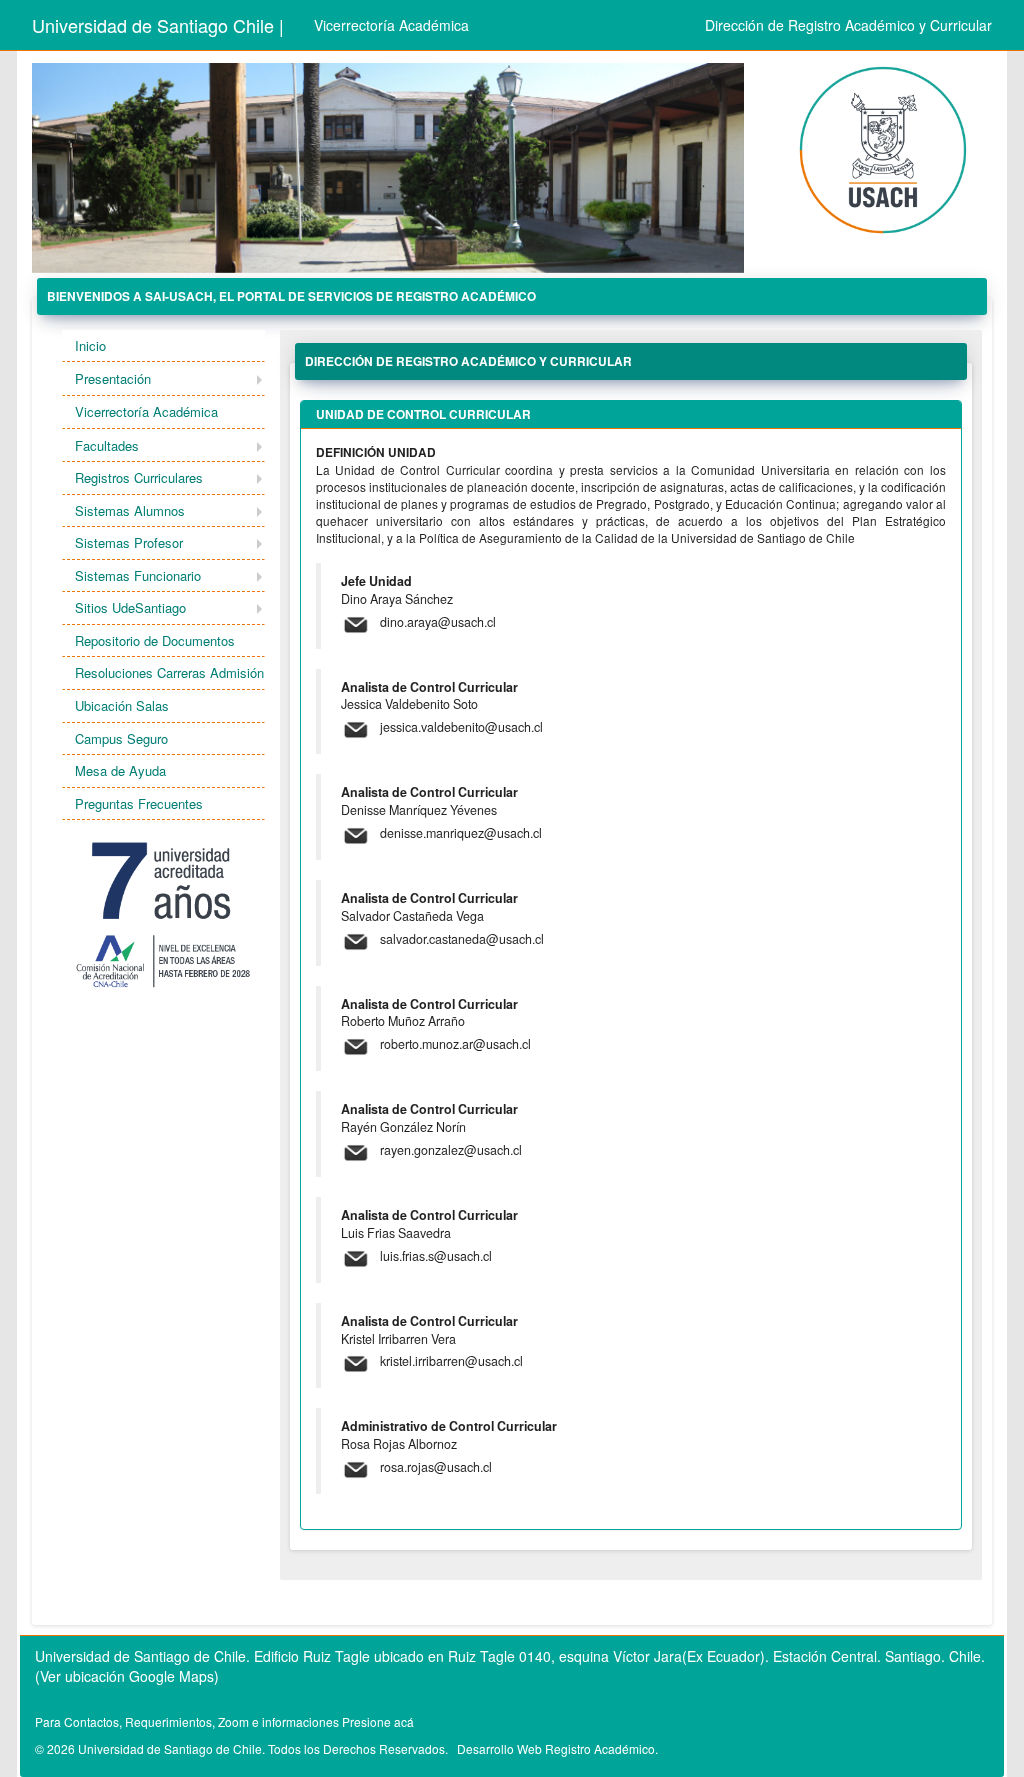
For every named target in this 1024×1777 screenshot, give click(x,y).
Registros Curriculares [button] (139, 477)
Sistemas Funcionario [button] (138, 575)
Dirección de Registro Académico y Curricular (848, 25)
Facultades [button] (107, 445)
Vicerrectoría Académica (391, 25)
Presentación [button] (113, 378)
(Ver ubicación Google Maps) (127, 1676)
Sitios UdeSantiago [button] (130, 607)
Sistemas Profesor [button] (129, 542)
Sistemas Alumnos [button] (130, 510)
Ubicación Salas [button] (122, 705)
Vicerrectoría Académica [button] (146, 411)
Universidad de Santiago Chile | (158, 25)
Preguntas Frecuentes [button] (139, 803)
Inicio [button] (90, 345)
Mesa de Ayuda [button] (120, 770)
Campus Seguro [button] (121, 738)
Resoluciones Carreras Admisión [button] (169, 672)
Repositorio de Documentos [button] (155, 640)
